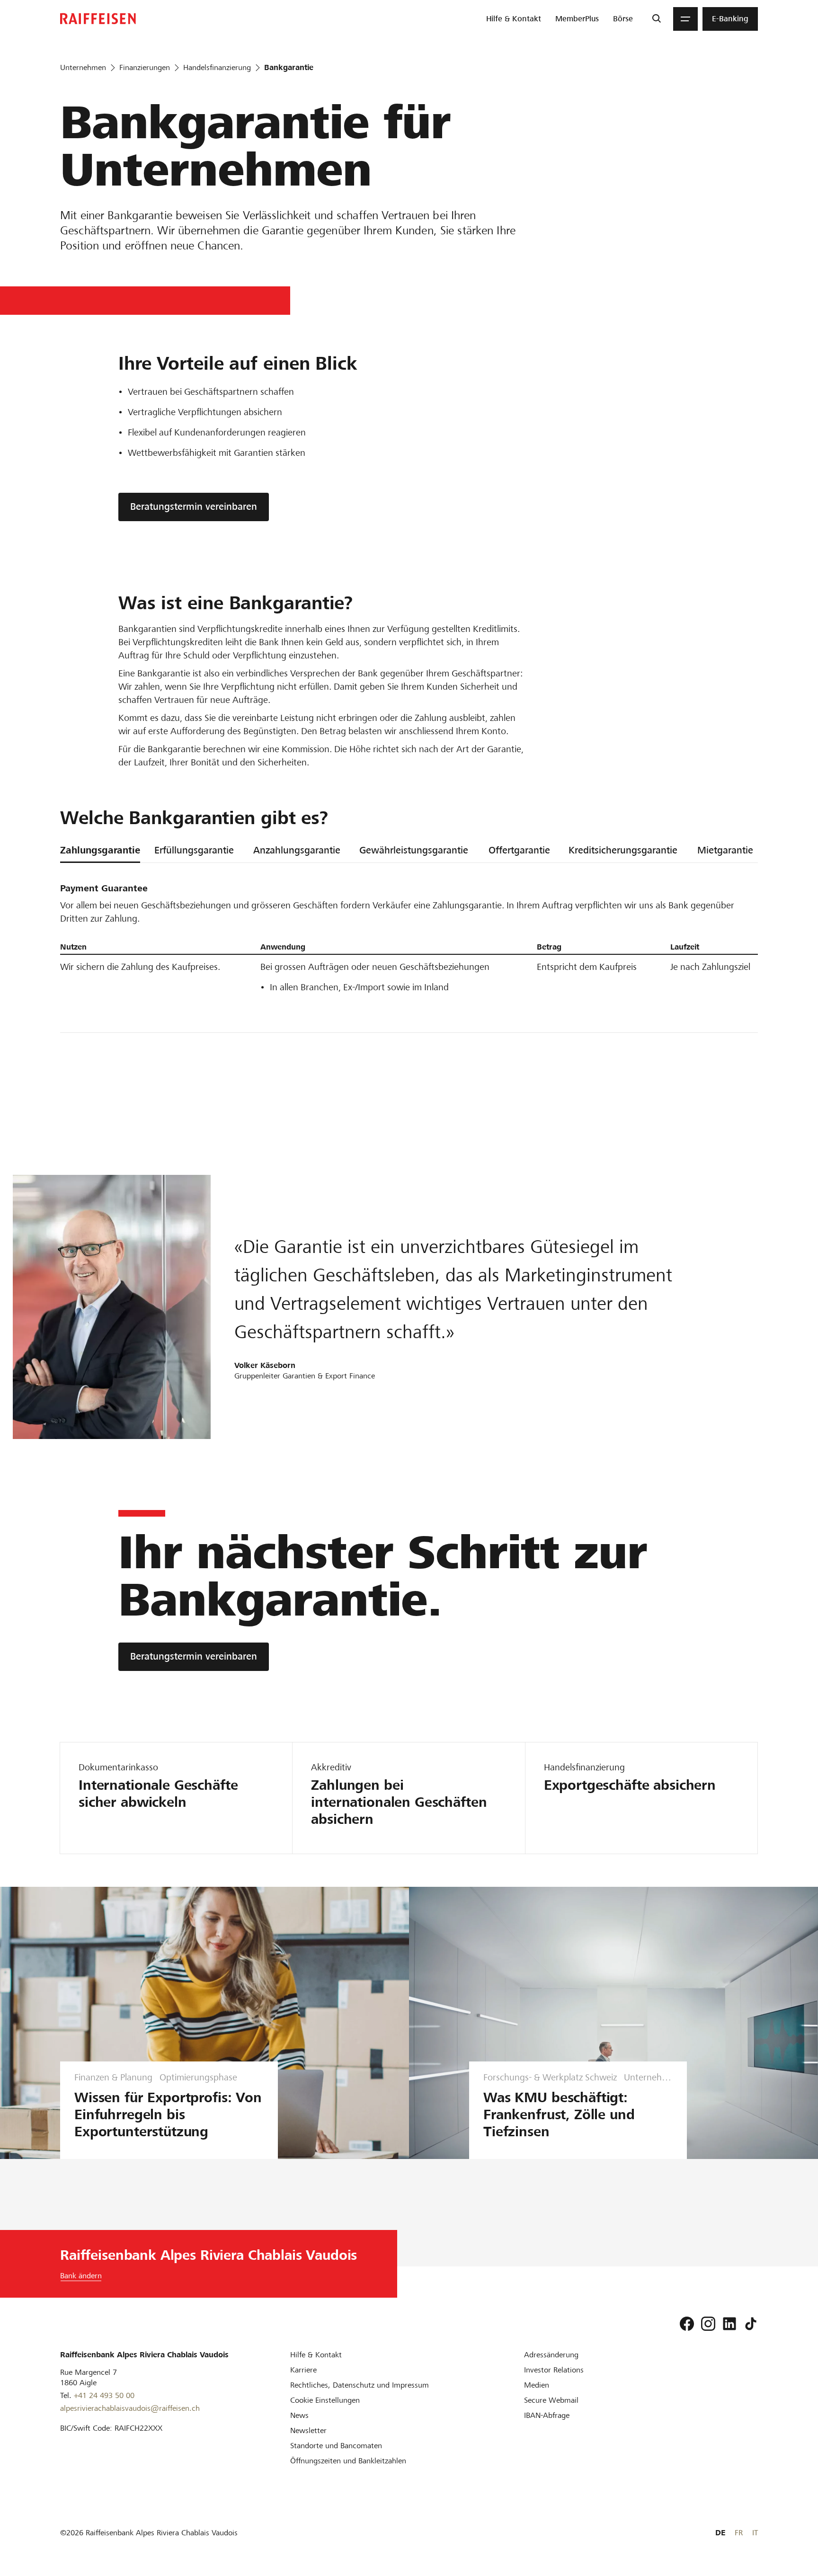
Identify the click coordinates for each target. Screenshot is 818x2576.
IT (755, 2533)
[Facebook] (687, 2324)
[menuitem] (514, 19)
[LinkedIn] (729, 2324)
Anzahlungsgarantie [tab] (297, 850)
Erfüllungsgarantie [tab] (194, 850)
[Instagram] (708, 2324)
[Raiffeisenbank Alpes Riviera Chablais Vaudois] (98, 19)
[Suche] (656, 19)
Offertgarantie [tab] (519, 850)
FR (739, 2533)
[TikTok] (751, 2324)
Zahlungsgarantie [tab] (100, 850)
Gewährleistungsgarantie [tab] (414, 850)
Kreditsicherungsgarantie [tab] (623, 850)
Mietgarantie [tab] (725, 850)
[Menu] (685, 19)
